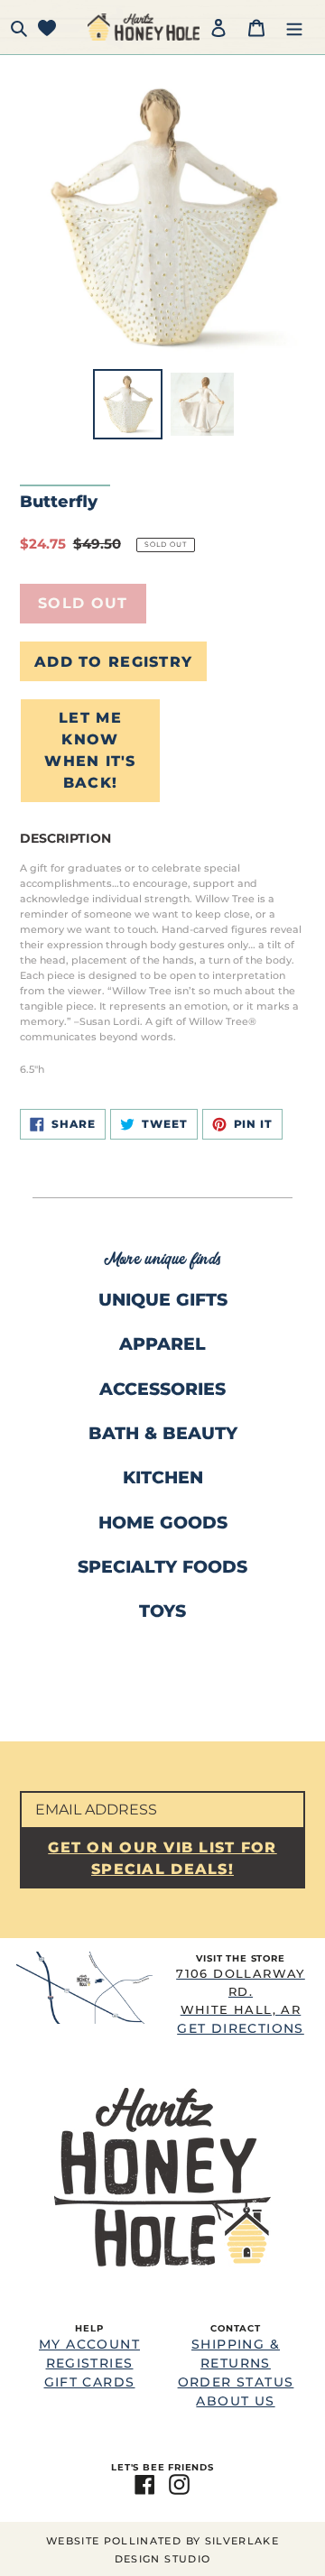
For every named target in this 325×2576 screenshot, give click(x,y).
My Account (89, 2344)
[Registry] (47, 28)
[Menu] (294, 28)
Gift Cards (90, 2382)
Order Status (236, 2382)
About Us (235, 2401)
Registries (90, 2363)
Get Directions (241, 2001)
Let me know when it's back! (90, 750)
